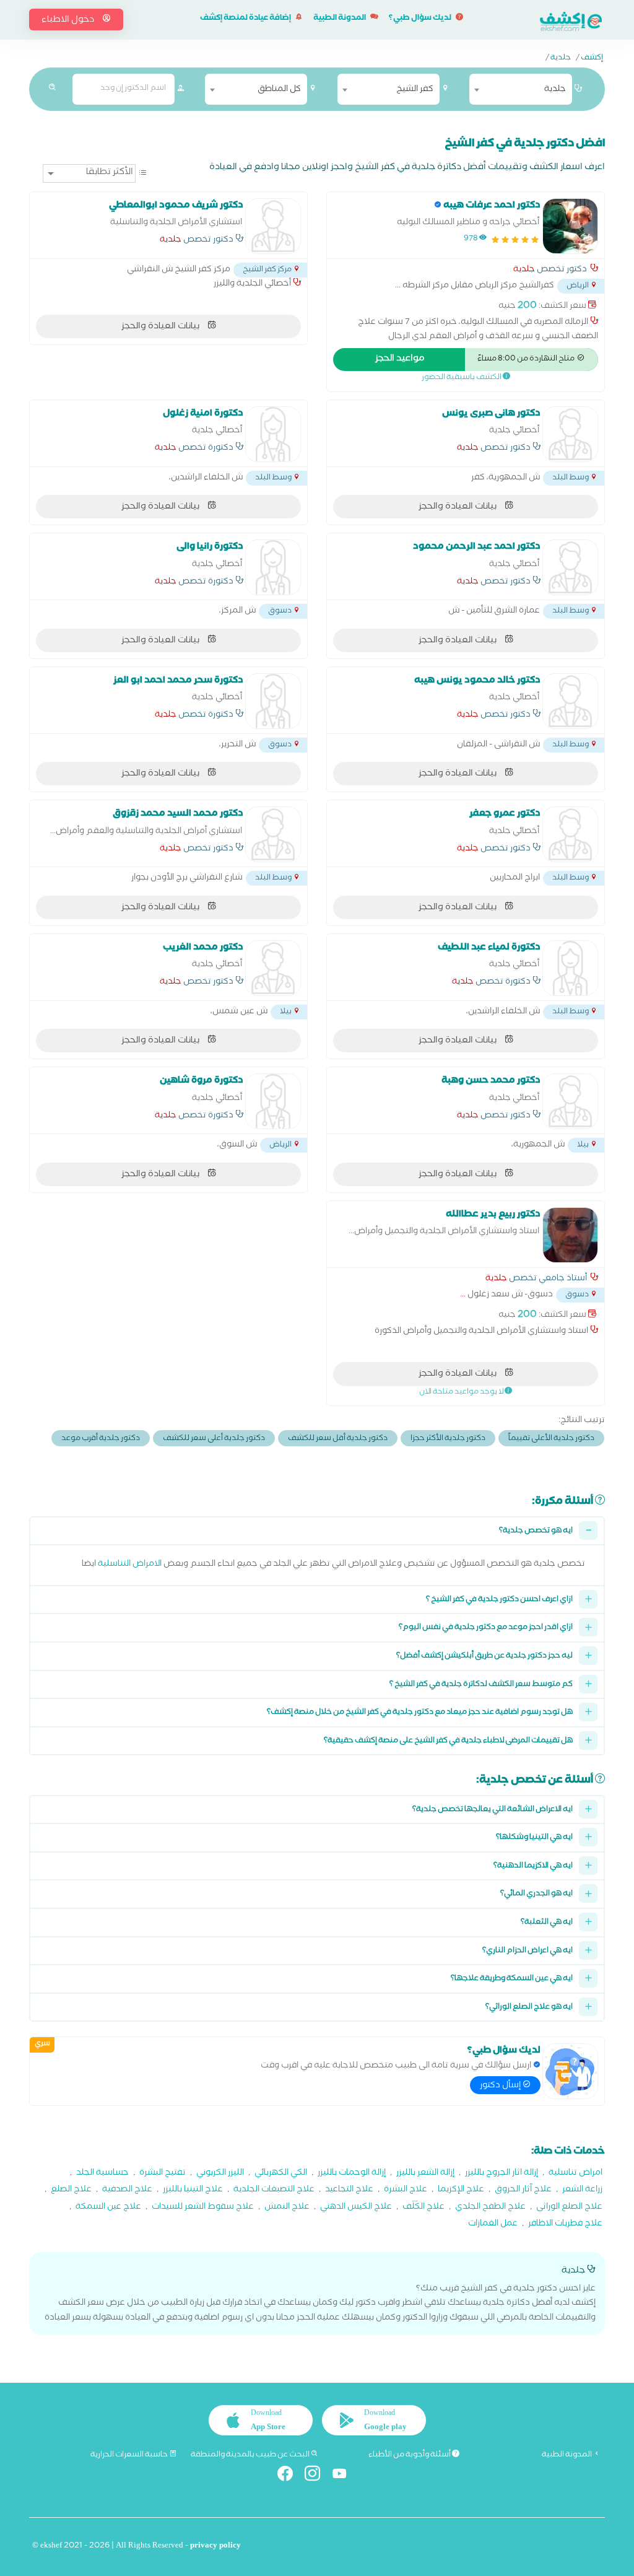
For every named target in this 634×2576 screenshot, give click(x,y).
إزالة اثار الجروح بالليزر (502, 2174)
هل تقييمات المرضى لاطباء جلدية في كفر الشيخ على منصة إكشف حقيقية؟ (448, 1741)
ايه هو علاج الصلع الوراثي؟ (529, 2008)
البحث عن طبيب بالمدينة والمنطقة (251, 2455)
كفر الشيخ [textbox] (415, 90)
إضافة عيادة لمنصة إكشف (246, 19)
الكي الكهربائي (281, 2174)
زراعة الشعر (582, 2190)
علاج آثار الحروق (523, 2190)
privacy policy (215, 2547)
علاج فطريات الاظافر (565, 2225)
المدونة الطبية (340, 19)
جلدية (561, 59)
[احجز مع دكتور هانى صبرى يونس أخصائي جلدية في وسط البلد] (570, 434)
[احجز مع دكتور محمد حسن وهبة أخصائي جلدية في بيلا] (570, 1101)
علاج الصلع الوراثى (569, 2208)
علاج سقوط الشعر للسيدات (203, 2208)
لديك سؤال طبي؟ (421, 19)
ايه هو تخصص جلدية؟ (536, 1531)
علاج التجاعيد (349, 2190)
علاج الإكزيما (461, 2190)
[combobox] (520, 89)
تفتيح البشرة (163, 2174)
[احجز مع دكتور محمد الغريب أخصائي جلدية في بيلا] (273, 968)
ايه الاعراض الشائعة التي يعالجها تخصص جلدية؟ (493, 1810)
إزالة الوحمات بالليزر (352, 2174)
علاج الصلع (71, 2190)
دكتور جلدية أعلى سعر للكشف (214, 1439)
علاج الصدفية (127, 2190)
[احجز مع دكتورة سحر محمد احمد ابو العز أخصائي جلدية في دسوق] (273, 701)
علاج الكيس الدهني (356, 2208)
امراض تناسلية (575, 2174)
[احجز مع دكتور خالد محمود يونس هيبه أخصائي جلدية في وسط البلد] (570, 701)
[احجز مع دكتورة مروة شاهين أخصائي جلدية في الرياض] (273, 1101)
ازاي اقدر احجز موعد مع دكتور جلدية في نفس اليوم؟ (486, 1628)
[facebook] (290, 2476)
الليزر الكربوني (220, 2174)
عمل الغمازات (493, 2225)
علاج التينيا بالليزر (193, 2190)
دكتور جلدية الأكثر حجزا (448, 1439)
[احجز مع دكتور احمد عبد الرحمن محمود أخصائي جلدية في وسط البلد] (570, 567)
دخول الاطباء (69, 20)
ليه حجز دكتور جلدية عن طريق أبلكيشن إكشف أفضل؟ (484, 1657)
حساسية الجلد (102, 2174)
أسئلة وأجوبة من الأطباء (410, 2455)
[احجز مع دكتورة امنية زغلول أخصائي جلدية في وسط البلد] (273, 434)
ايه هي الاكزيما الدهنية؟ (533, 1867)
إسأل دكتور (501, 2086)
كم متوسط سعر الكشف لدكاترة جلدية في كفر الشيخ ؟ (481, 1685)
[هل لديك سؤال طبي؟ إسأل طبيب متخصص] (570, 2071)
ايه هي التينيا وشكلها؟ (534, 1838)
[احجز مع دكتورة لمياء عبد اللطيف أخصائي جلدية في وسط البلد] (570, 968)
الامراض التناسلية (130, 1565)
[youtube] (345, 2476)
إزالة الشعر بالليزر (425, 2174)
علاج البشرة (406, 2190)
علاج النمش (287, 2208)
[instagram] (317, 2476)
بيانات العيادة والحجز (161, 327)
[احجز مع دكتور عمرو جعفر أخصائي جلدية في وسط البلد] (570, 834)
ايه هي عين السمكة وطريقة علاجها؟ (512, 1979)
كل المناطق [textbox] (279, 90)
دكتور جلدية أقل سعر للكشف (338, 1439)
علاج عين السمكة (108, 2208)
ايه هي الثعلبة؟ (547, 1923)
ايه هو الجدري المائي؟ (536, 1894)
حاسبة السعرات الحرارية (130, 2455)
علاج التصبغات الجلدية (274, 2190)
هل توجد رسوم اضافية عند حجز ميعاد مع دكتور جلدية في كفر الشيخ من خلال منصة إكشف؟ (420, 1713)
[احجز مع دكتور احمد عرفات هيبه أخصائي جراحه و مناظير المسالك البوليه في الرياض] (570, 226)
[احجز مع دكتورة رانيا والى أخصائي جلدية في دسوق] (273, 567)
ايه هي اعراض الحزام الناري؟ (528, 1951)
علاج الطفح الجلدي (490, 2208)
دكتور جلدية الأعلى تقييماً (551, 1439)
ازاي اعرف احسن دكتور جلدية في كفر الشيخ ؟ (499, 1600)
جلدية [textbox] (555, 90)
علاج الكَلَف (423, 2208)
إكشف (592, 59)
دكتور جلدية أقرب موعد (101, 1439)
